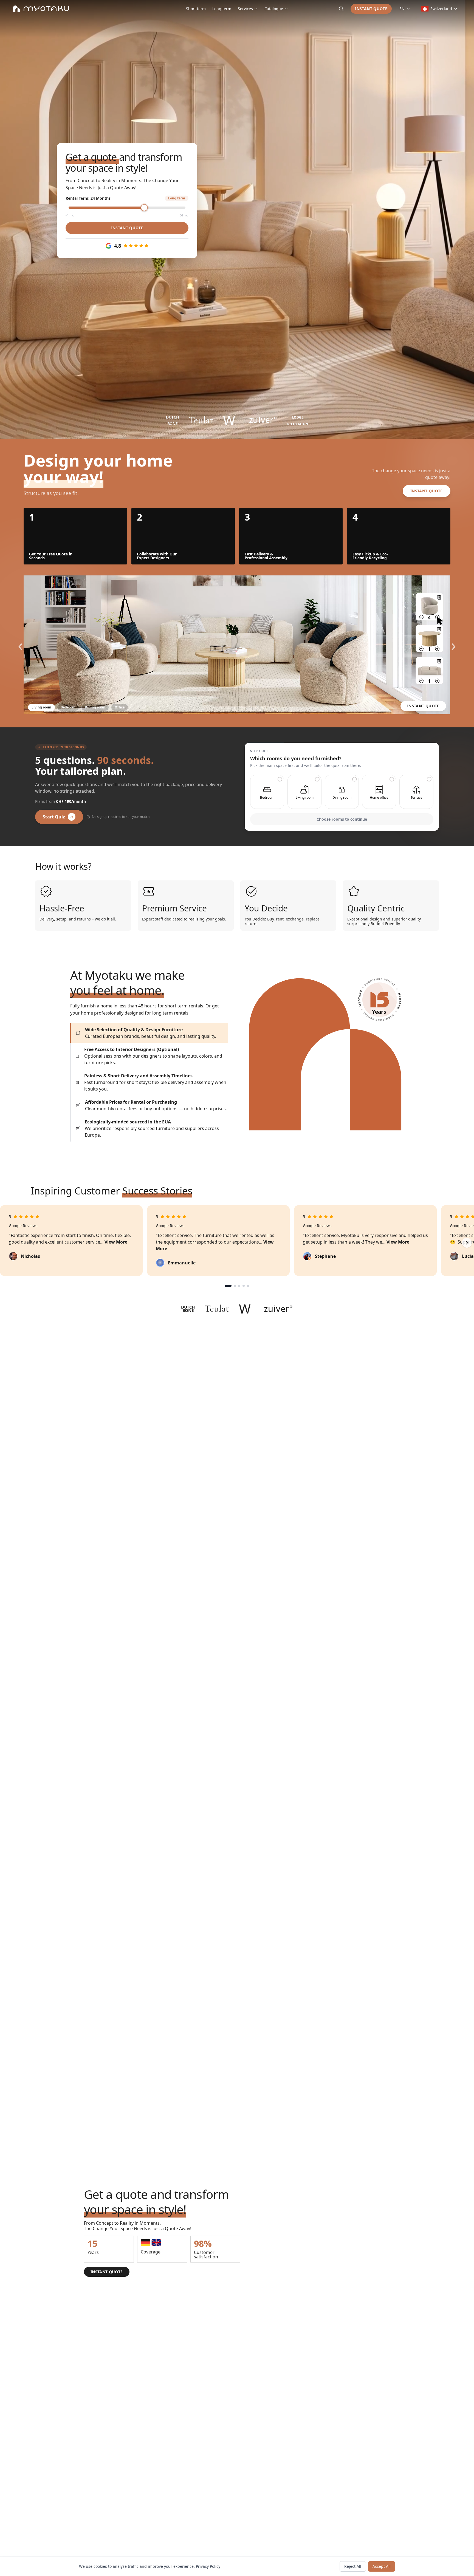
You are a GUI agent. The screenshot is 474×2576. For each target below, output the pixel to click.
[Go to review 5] (248, 1286)
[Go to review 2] (235, 1286)
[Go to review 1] (228, 1286)
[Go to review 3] (239, 1286)
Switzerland (441, 9)
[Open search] (341, 9)
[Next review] (467, 1243)
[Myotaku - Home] (41, 9)
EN (402, 9)
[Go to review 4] (244, 1286)
